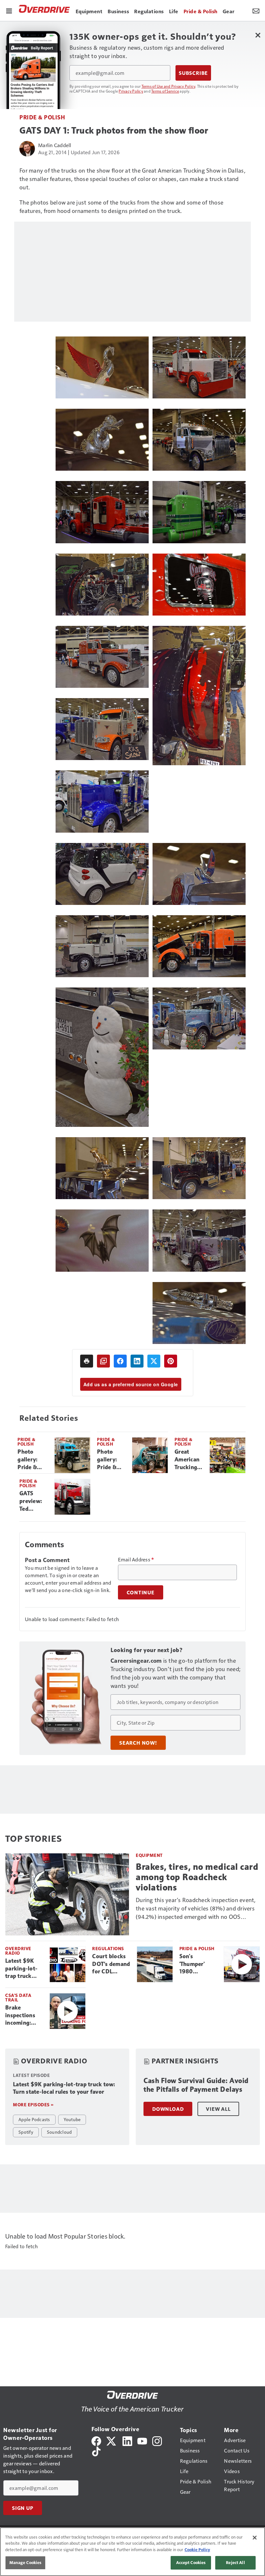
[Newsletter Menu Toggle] (256, 10)
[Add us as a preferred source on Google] (103, 1361)
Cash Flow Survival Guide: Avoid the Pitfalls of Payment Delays (196, 2085)
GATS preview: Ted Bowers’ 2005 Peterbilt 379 (31, 1501)
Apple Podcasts (34, 2119)
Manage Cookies (26, 2562)
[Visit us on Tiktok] (96, 2451)
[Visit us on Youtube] (142, 2440)
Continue (141, 1592)
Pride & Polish (42, 117)
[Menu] (9, 10)
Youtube (72, 2119)
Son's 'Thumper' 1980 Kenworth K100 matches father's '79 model (198, 1964)
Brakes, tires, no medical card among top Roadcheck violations (197, 1877)
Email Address (136, 1559)
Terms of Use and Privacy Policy (169, 86)
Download (168, 2109)
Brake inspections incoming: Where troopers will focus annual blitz (22, 2016)
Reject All (235, 2562)
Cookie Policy (197, 2550)
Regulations (108, 1948)
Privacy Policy (131, 91)
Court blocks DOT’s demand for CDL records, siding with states (111, 1964)
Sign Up (23, 2508)
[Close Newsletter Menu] (258, 35)
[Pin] (171, 1361)
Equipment (149, 1855)
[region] (132, 2552)
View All (218, 2109)
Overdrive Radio (18, 1951)
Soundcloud (59, 2132)
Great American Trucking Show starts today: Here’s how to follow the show (189, 1460)
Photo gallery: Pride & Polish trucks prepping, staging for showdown (111, 1460)
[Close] (255, 2538)
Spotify (26, 2132)
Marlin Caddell (55, 145)
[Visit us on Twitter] (112, 2440)
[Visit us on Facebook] (96, 2440)
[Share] (120, 1361)
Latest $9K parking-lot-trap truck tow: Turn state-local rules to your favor (22, 1969)
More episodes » (33, 2105)
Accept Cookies (191, 2562)
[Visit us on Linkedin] (127, 2440)
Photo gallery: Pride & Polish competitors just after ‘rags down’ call (33, 1460)
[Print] (87, 1361)
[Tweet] (154, 1361)
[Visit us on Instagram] (157, 2440)
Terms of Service (165, 91)
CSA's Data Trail (18, 1997)
